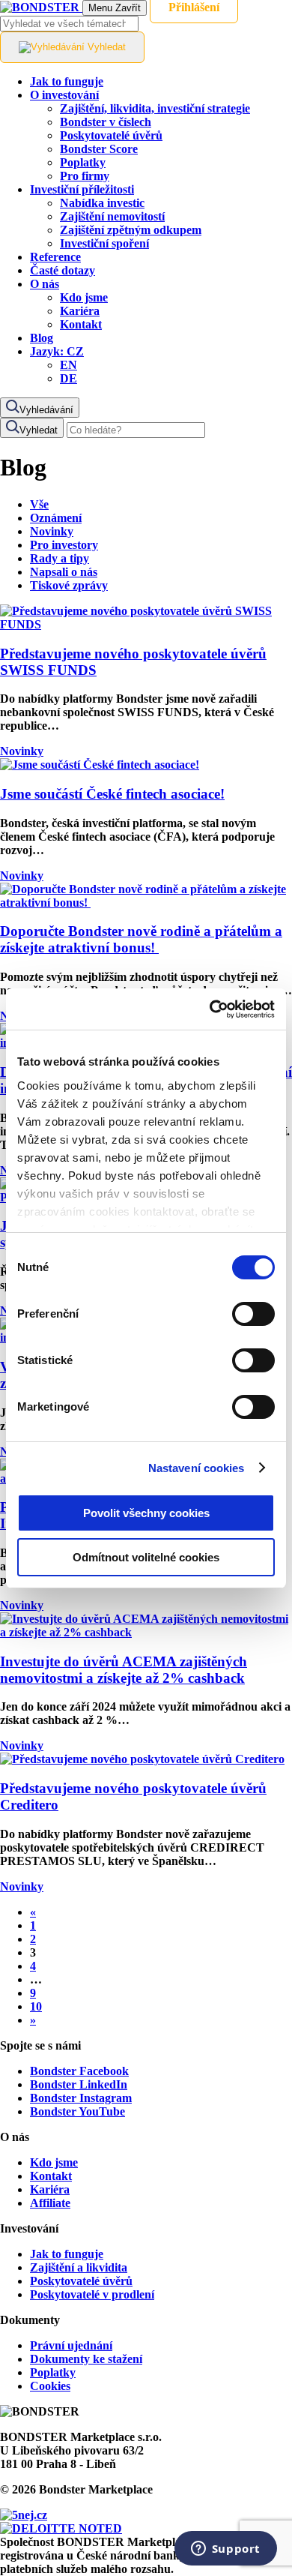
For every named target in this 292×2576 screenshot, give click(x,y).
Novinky (22, 751)
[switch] (253, 1314)
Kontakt (51, 2176)
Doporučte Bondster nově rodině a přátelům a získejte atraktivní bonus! (141, 939)
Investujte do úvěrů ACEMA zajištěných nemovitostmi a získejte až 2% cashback (124, 1670)
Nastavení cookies (197, 1468)
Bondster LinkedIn (79, 2084)
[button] (57, 351)
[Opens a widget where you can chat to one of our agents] (225, 2550)
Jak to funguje (67, 2254)
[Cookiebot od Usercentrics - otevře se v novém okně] (210, 1009)
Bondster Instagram (81, 2098)
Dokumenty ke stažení (86, 2359)
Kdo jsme (54, 2162)
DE (69, 378)
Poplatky (53, 2372)
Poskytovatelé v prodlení (92, 2294)
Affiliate (50, 2203)
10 (36, 2006)
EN (69, 365)
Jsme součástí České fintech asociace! (112, 794)
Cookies (50, 2386)
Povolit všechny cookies (146, 1513)
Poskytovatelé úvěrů (81, 2281)
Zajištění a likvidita (79, 2267)
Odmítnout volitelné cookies (146, 1557)
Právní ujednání (71, 2345)
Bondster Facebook (79, 2071)
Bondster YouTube (77, 2111)
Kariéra (50, 2189)
